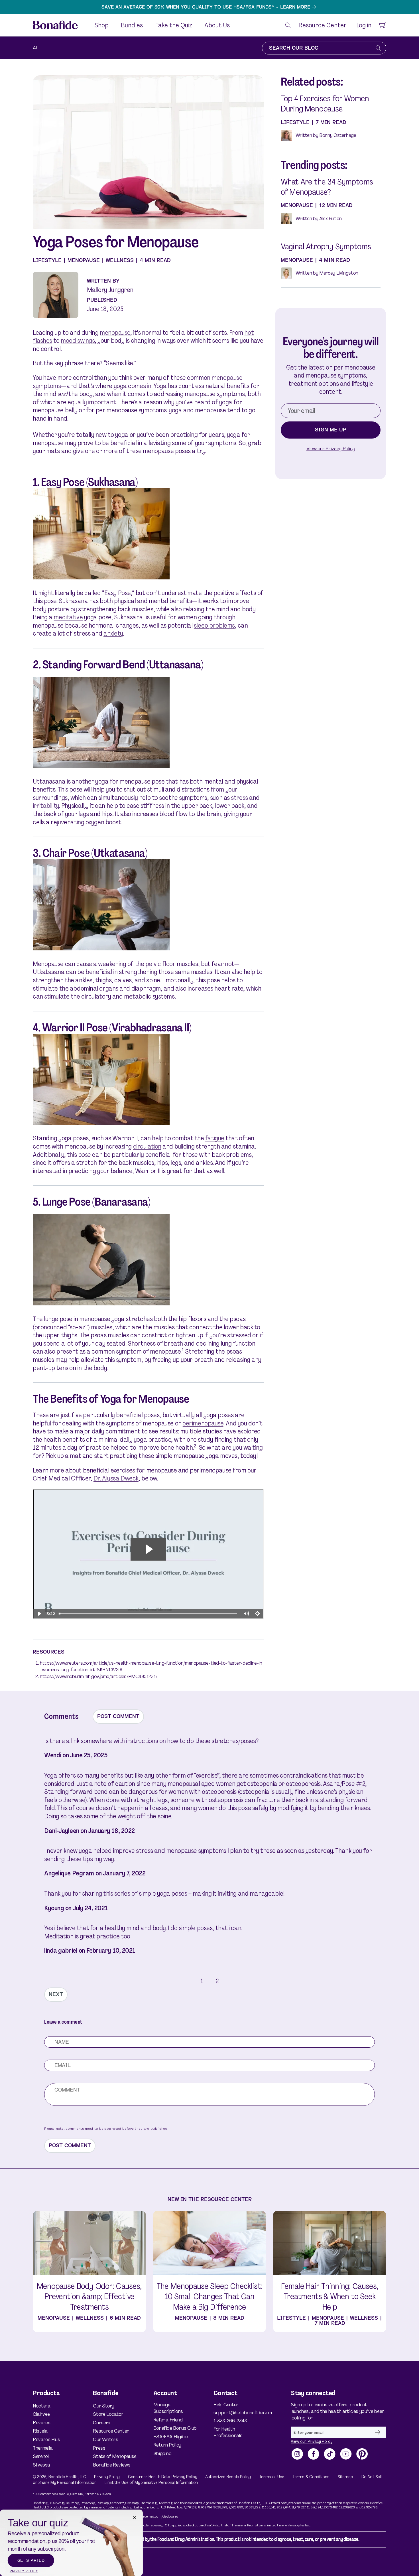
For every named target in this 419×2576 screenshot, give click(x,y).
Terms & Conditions (311, 2477)
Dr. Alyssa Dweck (116, 1478)
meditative (68, 617)
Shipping (162, 2453)
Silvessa (41, 2465)
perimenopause (203, 1423)
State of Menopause (115, 2456)
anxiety (113, 633)
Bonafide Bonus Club (175, 2428)
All (35, 48)
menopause (115, 333)
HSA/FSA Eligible (171, 2437)
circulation (147, 1146)
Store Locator (108, 2414)
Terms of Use (272, 2477)
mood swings (78, 341)
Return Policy (167, 2445)
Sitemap (345, 2477)
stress (239, 798)
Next (56, 1994)
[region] (209, 7)
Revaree (41, 2423)
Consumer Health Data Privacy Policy (163, 2477)
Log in (364, 25)
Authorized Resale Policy (228, 2477)
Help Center (226, 2405)
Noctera (41, 2406)
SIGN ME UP (331, 430)
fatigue (215, 1138)
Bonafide (57, 2477)
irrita (40, 806)
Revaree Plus (46, 2439)
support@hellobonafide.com (238, 2413)
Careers (101, 2423)
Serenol (41, 2456)
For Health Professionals (228, 2432)
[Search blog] (378, 48)
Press (99, 2448)
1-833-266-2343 (230, 2421)
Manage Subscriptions (168, 2408)
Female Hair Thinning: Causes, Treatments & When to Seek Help (330, 2297)
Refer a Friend (168, 2420)
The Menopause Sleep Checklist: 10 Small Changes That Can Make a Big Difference (209, 2297)
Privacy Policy (107, 2477)
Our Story (104, 2406)
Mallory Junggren (110, 290)
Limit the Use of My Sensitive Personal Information (151, 2482)
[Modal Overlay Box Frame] (71, 2543)
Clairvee (41, 2414)
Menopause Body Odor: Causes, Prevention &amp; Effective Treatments (89, 2297)
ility (55, 806)
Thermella (43, 2448)
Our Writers (105, 2439)
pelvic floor (160, 964)
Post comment (118, 1716)
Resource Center (111, 2431)
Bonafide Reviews (112, 2465)
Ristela (40, 2431)
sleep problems (214, 625)
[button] (288, 25)
